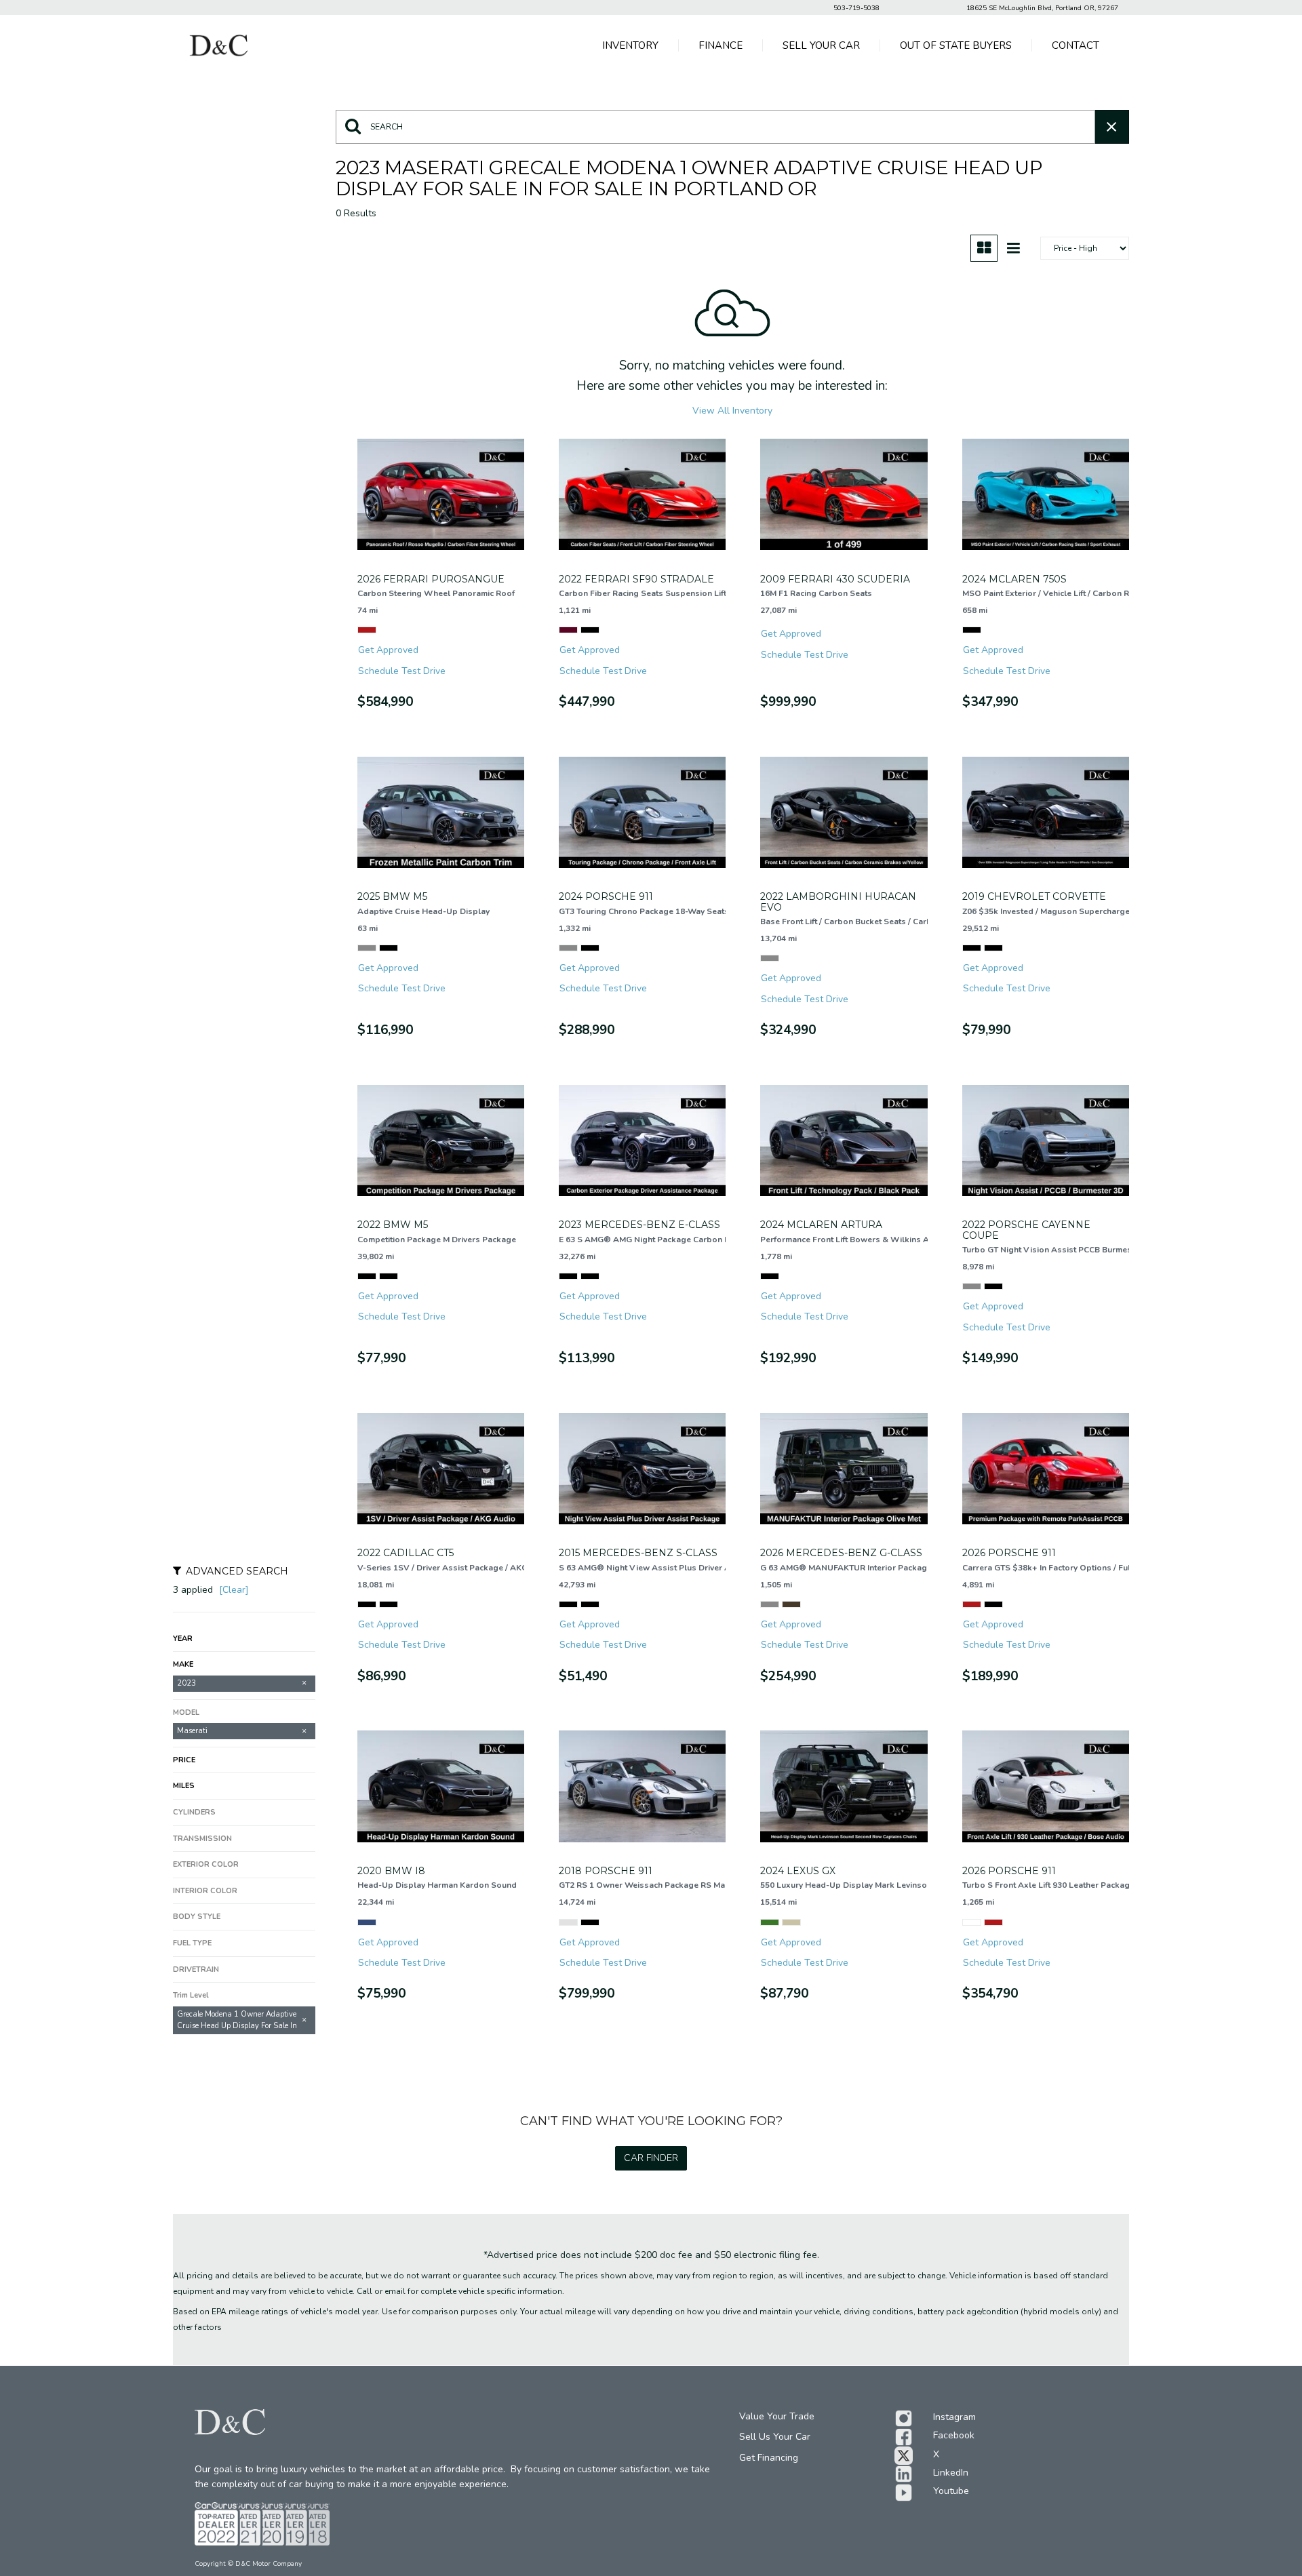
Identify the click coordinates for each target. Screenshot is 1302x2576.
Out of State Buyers (956, 45)
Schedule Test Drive (402, 671)
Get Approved (388, 650)
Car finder (651, 2158)
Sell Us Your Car (775, 2437)
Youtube (951, 2491)
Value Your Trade (777, 2416)
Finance (721, 45)
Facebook (954, 2435)
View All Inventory (732, 411)
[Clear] (234, 1590)
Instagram (954, 2417)
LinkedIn (951, 2473)
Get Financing (769, 2458)
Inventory (630, 45)
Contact (1076, 45)
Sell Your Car (821, 45)
